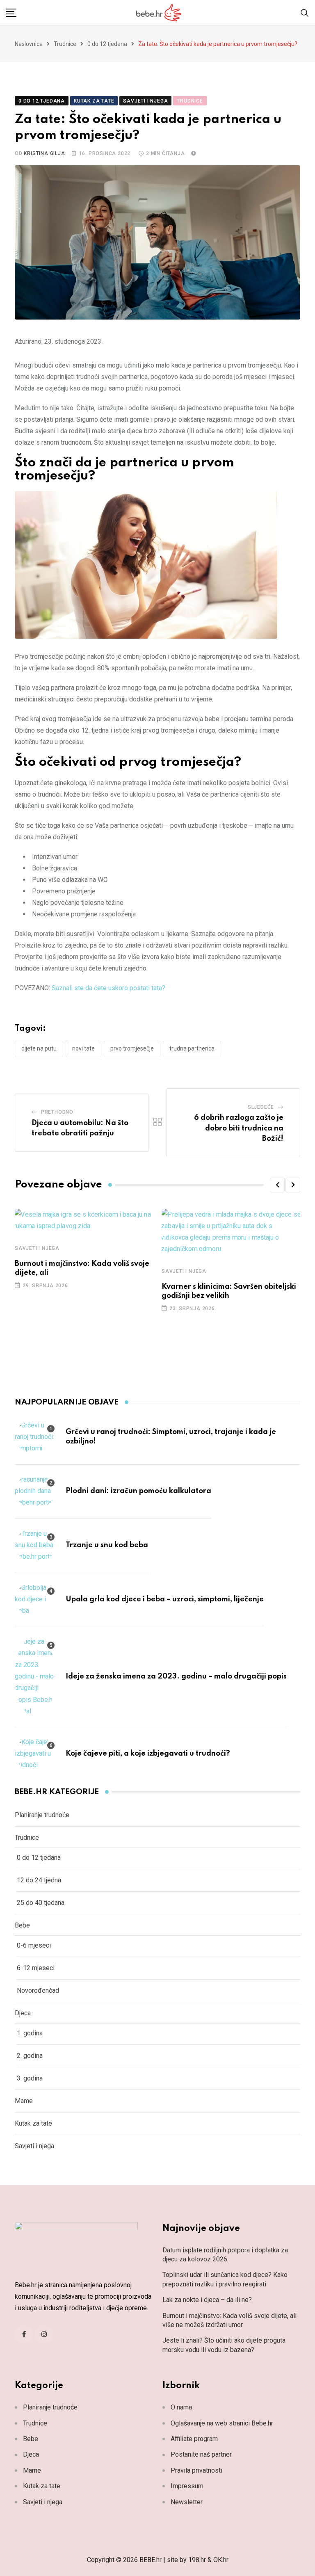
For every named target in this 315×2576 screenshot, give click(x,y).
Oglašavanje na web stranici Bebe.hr (222, 2423)
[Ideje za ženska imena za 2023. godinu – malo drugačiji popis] (35, 1676)
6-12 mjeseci (36, 1968)
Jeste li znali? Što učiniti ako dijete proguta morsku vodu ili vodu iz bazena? (224, 2345)
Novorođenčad (38, 1990)
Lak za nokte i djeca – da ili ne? (207, 2300)
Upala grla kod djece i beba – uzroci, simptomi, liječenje (165, 1599)
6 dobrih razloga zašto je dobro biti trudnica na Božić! (239, 1128)
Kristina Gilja (44, 153)
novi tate (83, 1048)
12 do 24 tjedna (39, 1880)
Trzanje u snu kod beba (107, 1545)
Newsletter (187, 2502)
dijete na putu (39, 1048)
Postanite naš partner (201, 2454)
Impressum (187, 2486)
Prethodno (57, 1112)
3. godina (30, 2078)
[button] (277, 1185)
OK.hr (221, 2560)
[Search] (305, 13)
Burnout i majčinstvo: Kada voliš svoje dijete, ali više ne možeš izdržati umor (229, 2320)
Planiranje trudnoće (42, 1815)
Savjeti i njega (37, 1248)
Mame (24, 2101)
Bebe (22, 1925)
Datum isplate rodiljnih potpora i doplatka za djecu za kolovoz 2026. (225, 2255)
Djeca (23, 2013)
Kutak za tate (33, 2123)
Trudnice (65, 44)
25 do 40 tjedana (41, 1903)
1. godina (30, 2033)
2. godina (30, 2056)
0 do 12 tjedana (107, 44)
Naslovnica (29, 44)
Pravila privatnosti (196, 2470)
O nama (181, 2407)
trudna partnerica (192, 1048)
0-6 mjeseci (34, 1945)
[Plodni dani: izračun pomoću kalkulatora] (35, 1491)
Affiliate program (194, 2439)
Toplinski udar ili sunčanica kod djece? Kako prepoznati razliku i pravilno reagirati (225, 2279)
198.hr (197, 2560)
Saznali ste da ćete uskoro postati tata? (108, 988)
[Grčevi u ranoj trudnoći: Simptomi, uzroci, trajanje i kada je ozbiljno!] (35, 1437)
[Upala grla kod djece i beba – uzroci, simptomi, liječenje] (35, 1599)
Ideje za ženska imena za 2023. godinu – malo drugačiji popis (176, 1676)
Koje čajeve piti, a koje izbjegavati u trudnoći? (148, 1754)
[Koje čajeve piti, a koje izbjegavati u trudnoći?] (35, 1754)
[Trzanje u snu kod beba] (35, 1545)
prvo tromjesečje (132, 1048)
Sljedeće (261, 1107)
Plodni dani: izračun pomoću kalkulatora (138, 1491)
